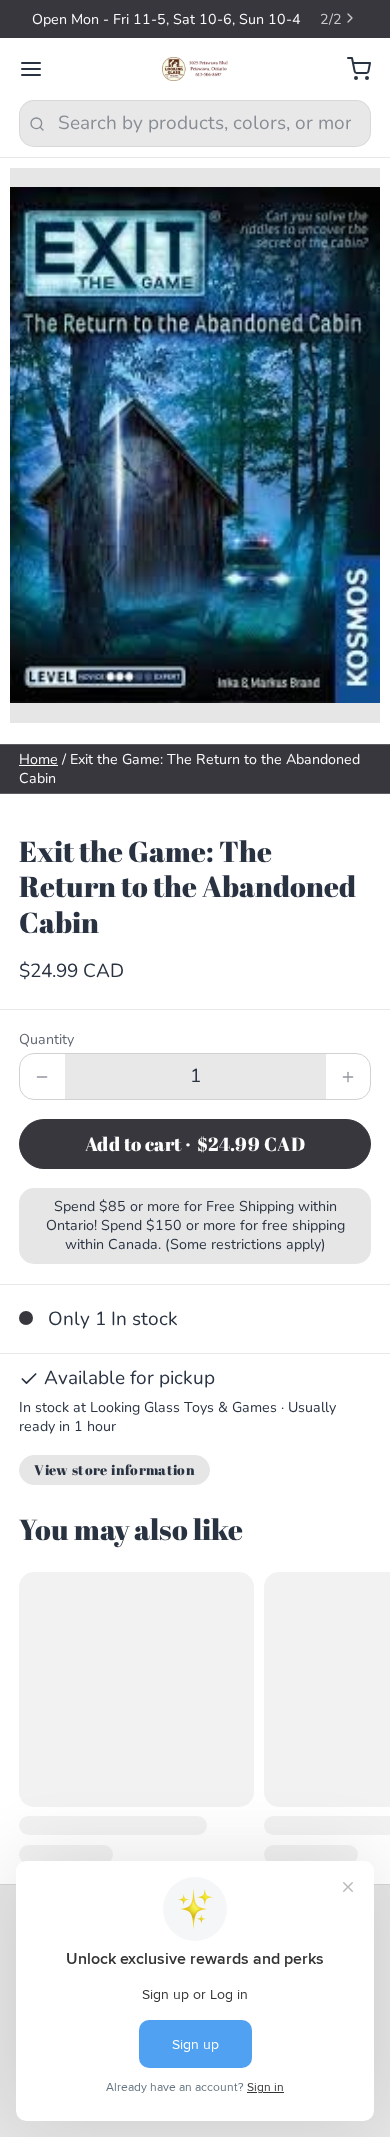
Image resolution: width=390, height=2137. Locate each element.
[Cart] (349, 69)
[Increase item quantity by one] (348, 1076)
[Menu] (40, 69)
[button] (195, 1144)
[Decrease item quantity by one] (42, 1076)
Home (38, 759)
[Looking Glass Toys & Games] (195, 69)
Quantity (46, 1039)
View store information (114, 1469)
